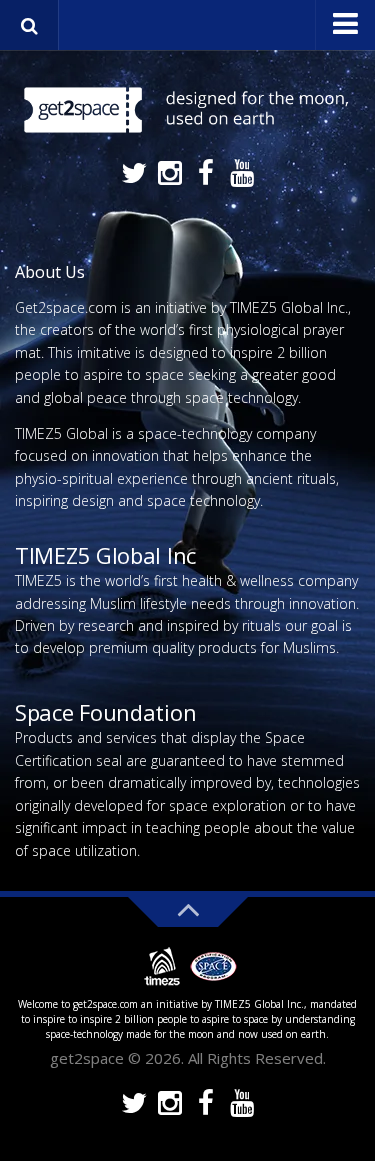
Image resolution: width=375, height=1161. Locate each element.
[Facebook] (206, 174)
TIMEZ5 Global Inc (105, 555)
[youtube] (242, 174)
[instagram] (170, 174)
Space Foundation (105, 712)
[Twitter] (134, 174)
